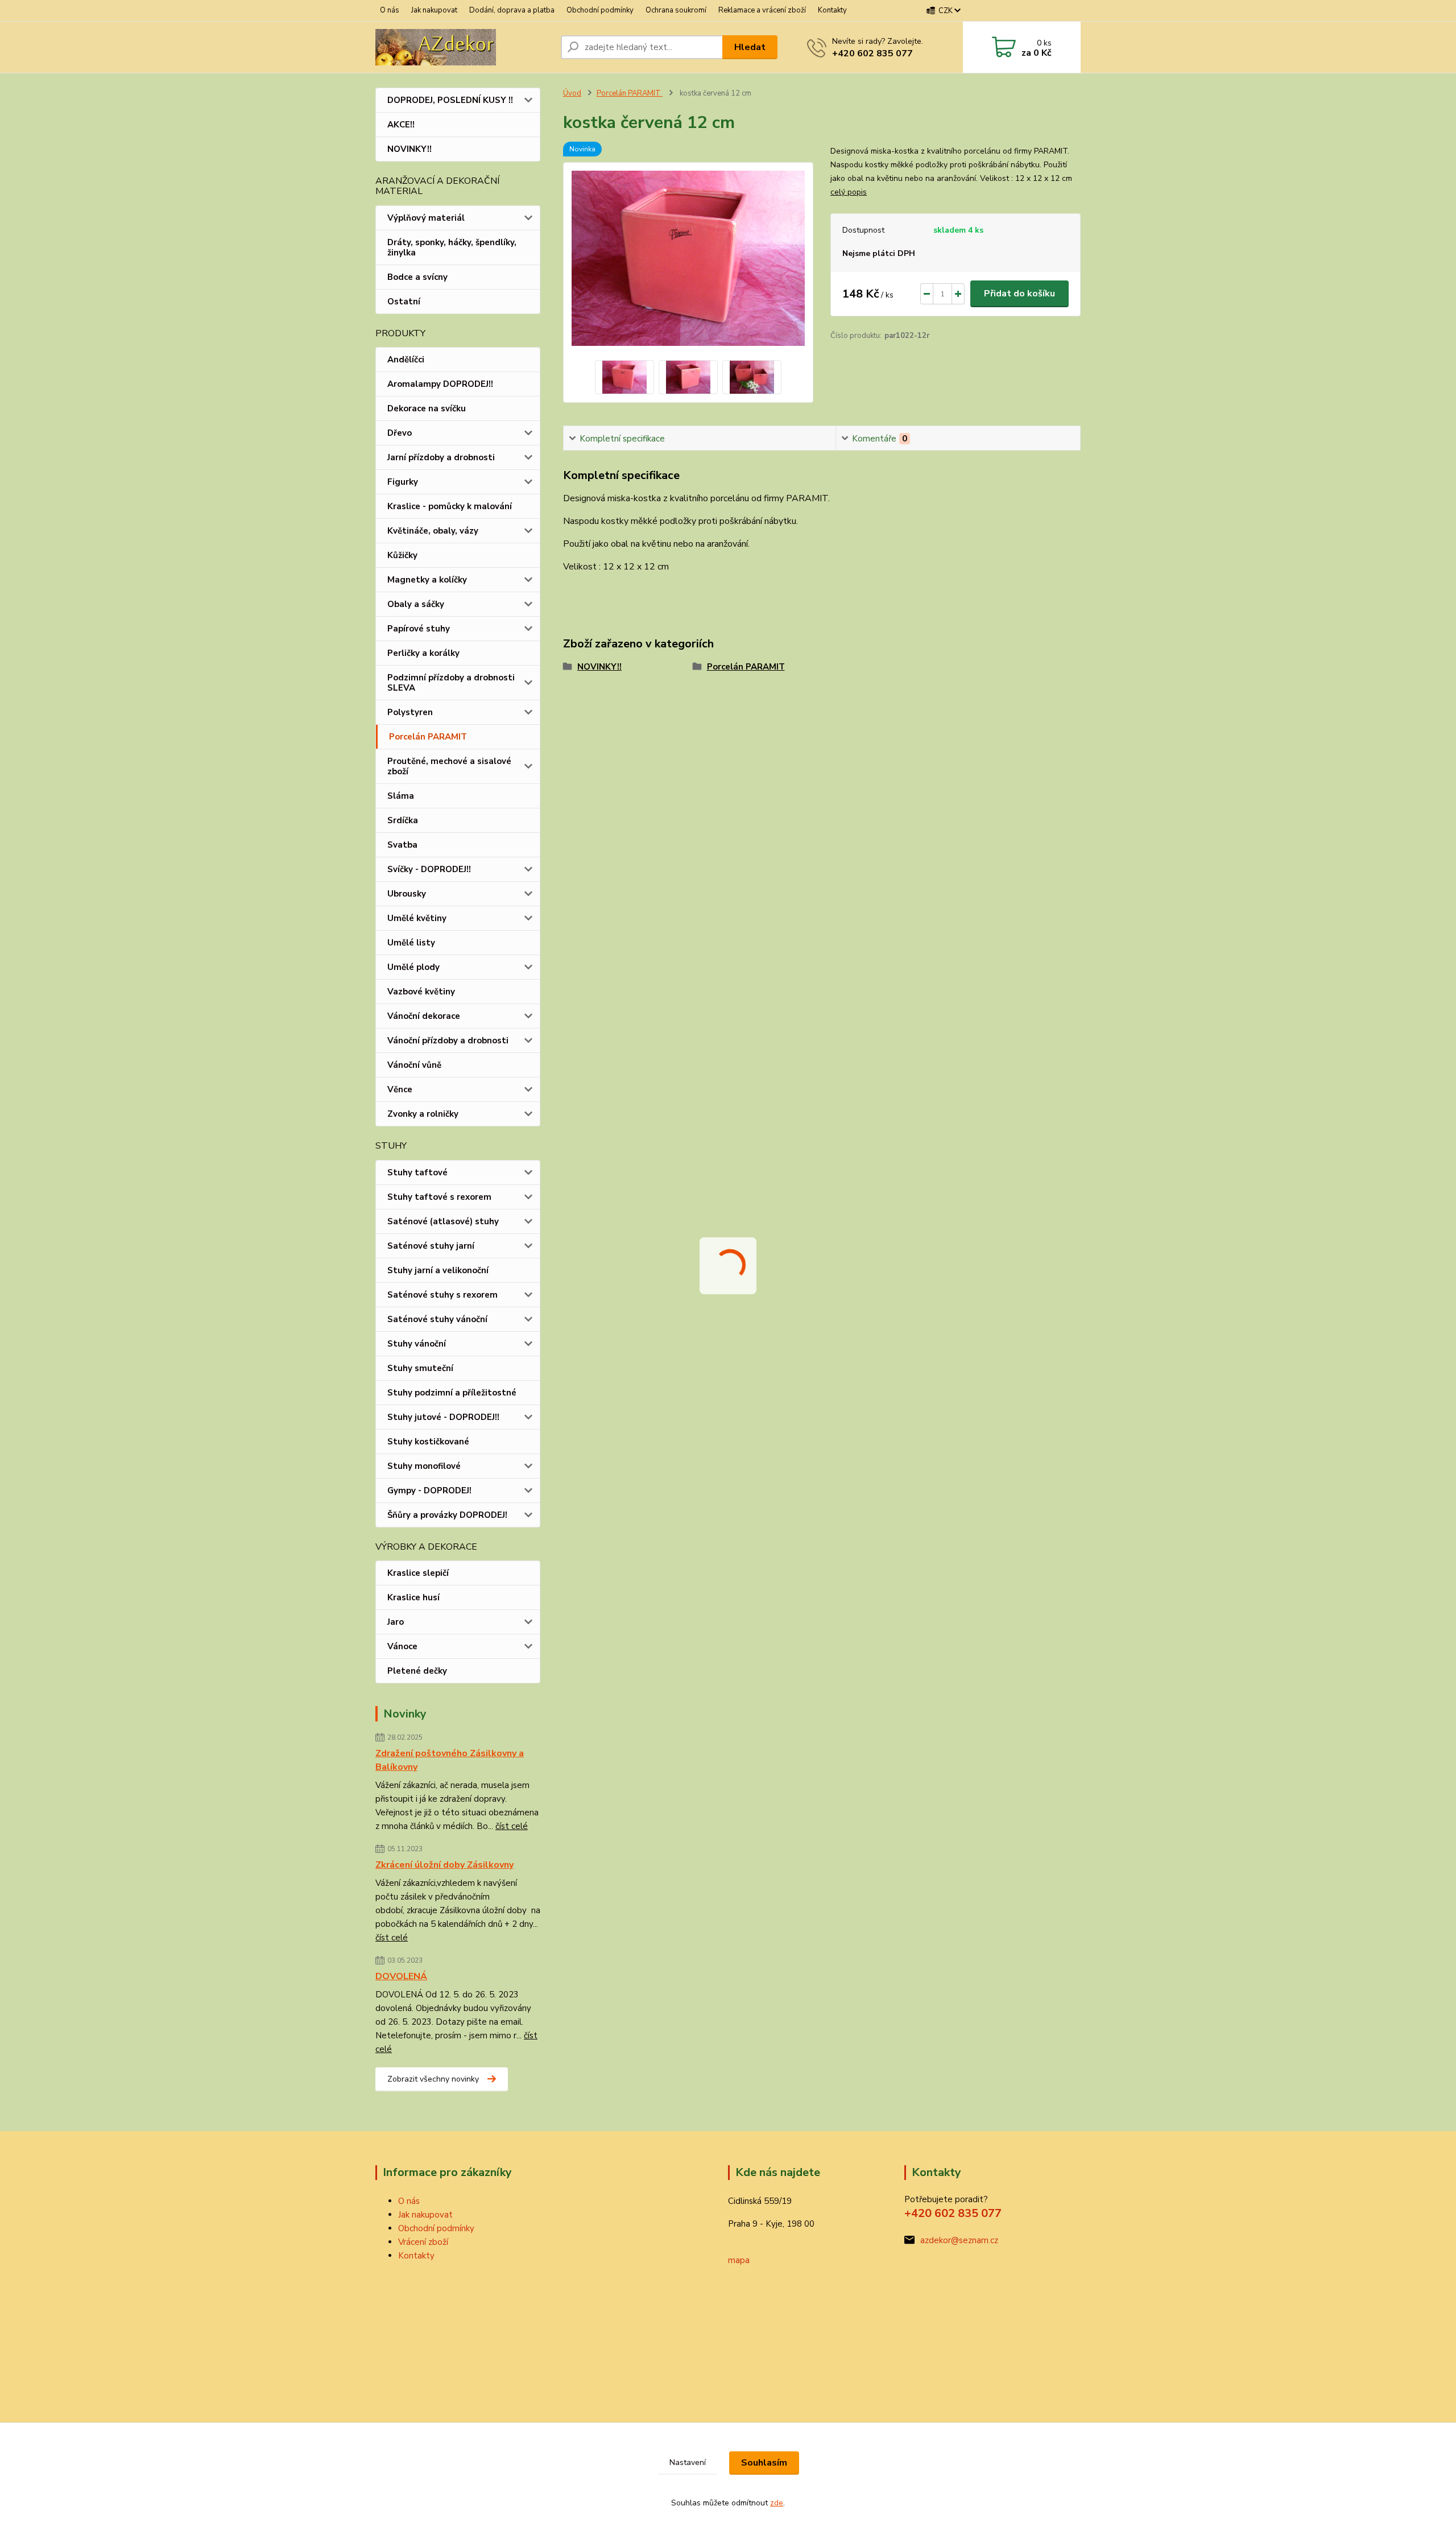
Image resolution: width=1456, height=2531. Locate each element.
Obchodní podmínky (600, 10)
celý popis (849, 192)
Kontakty (832, 10)
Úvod (572, 93)
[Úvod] (464, 47)
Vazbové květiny (421, 992)
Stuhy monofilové (424, 1466)
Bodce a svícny (417, 277)
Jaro (396, 1622)
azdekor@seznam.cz (959, 2240)
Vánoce (402, 1646)
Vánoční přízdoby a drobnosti (448, 1041)
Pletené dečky (417, 1671)
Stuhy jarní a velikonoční (438, 1270)
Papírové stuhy (419, 629)
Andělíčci (406, 360)
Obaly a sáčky (416, 604)
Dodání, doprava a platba (512, 10)
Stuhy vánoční (417, 1344)
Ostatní (404, 302)
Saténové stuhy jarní (431, 1246)
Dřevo (400, 433)
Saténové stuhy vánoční (437, 1319)
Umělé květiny (417, 918)
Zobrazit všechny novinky (433, 2079)
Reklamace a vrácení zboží (762, 10)
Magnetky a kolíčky (427, 580)
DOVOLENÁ (401, 1976)
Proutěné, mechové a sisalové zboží (449, 766)
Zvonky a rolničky (423, 1114)
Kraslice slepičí (418, 1573)
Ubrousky (407, 894)
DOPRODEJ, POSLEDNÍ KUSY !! (450, 100)
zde (777, 2503)
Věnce (400, 1089)
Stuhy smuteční (420, 1368)
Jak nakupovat (434, 10)
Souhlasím (764, 2463)
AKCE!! (401, 125)
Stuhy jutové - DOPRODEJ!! (443, 1417)
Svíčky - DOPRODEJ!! (429, 869)
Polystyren (410, 712)
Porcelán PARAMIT (428, 737)
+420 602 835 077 (872, 53)
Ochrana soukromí (676, 10)
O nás (390, 10)
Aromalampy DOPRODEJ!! (440, 384)
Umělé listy (411, 943)
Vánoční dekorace (424, 1016)
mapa (739, 2260)
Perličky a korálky (423, 653)
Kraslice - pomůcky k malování (450, 506)
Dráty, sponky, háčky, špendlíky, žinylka (452, 247)
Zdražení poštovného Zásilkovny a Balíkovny (450, 1760)
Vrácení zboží (423, 2242)
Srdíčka (403, 820)
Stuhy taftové (417, 1172)
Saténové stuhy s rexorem (442, 1295)
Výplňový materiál (426, 218)
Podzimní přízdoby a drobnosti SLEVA (451, 683)
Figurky (403, 482)
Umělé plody (413, 967)
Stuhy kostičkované (428, 1442)
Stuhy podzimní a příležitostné (452, 1393)
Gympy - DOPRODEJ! (429, 1490)
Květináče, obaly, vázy (433, 531)
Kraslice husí (413, 1597)
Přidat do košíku (1019, 294)
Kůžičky (402, 555)
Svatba (402, 845)
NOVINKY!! (409, 149)
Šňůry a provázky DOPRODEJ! (447, 1515)
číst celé (512, 1826)
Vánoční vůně (414, 1065)
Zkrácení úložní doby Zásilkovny (444, 1865)
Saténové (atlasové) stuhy (443, 1221)
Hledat (750, 47)
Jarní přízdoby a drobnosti (441, 457)
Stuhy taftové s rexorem (439, 1197)
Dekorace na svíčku (427, 408)
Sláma (401, 796)
